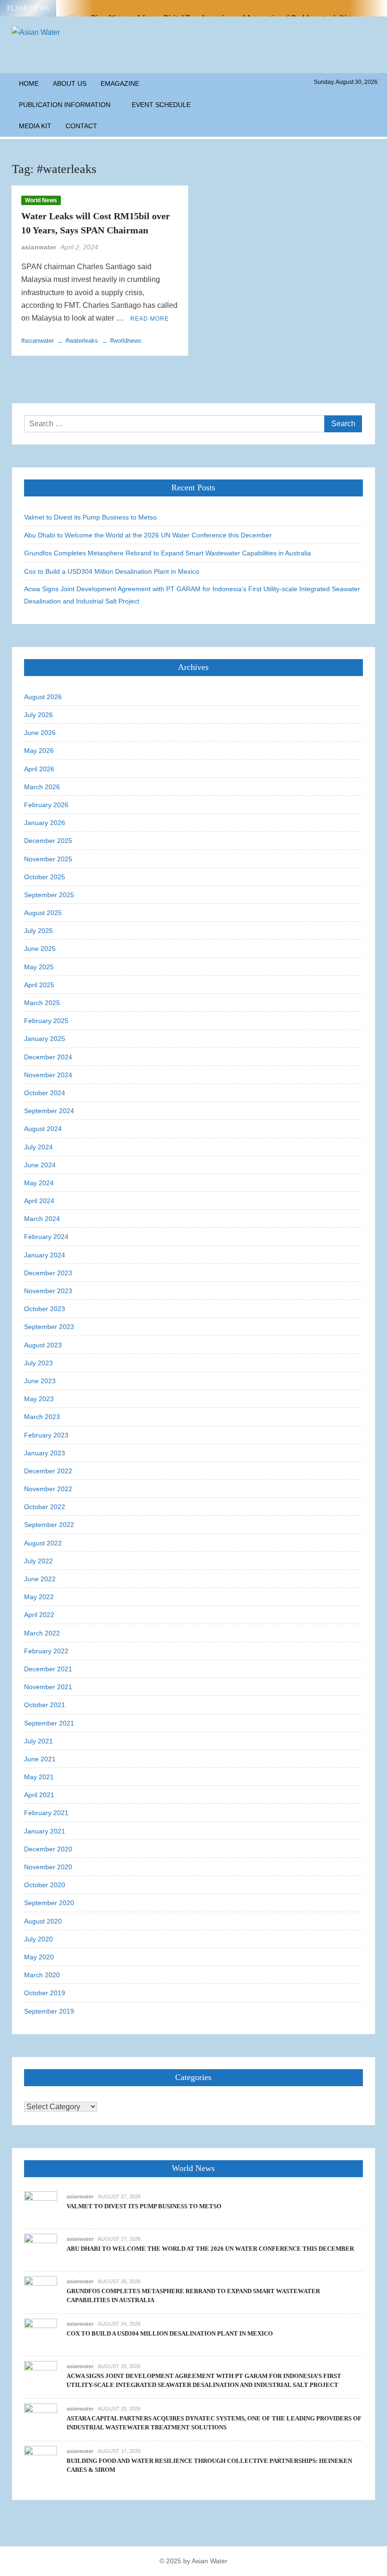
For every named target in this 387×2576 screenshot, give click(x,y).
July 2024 (38, 1147)
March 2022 (42, 1633)
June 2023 (40, 1381)
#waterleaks (82, 341)
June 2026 (40, 733)
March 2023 (42, 1417)
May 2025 (39, 967)
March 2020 (42, 1975)
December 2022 (48, 1471)
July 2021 (38, 1741)
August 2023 (43, 1345)
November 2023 (48, 1291)
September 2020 (49, 1903)
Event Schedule (161, 105)
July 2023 (38, 1363)
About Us (70, 83)
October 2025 (45, 877)
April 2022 (39, 1615)
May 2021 (39, 1777)
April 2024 (39, 1201)
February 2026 (46, 805)
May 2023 (39, 1399)
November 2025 (48, 859)
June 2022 (40, 1579)
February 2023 (46, 1435)
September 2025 (49, 895)
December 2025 (48, 841)
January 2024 (45, 1255)
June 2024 (40, 1165)
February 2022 (46, 1651)
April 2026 (39, 769)
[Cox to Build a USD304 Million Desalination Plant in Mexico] (41, 2334)
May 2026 (39, 751)
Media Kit (35, 126)
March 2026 (42, 787)
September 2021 (49, 1723)
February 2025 (46, 1021)
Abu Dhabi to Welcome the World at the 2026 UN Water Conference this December (148, 535)
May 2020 (39, 1957)
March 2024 (42, 1219)
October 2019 (45, 1993)
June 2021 (40, 1759)
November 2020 (48, 1867)
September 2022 (49, 1525)
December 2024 (48, 1057)
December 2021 (48, 1669)
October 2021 (45, 1705)
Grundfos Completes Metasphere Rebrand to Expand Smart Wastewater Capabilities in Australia (168, 553)
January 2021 (45, 1831)
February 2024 (46, 1237)
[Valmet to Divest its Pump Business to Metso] (41, 2207)
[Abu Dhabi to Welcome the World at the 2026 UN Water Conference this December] (41, 2250)
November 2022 (48, 1489)
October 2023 (45, 1309)
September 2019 (49, 2011)
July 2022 (38, 1561)
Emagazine (120, 83)
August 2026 (43, 697)
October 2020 (45, 1885)
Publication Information (65, 105)
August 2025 (43, 913)
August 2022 (43, 1543)
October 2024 (45, 1093)
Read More (150, 319)
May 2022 (39, 1597)
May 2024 (39, 1183)
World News (41, 200)
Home (29, 83)
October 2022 (45, 1507)
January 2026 (45, 823)
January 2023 (45, 1453)
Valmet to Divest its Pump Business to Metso (90, 517)
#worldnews (126, 341)
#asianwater (38, 341)
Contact (81, 126)
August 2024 (43, 1129)
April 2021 (39, 1795)
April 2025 (39, 985)
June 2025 (40, 949)
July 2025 (38, 931)
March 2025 (42, 1003)
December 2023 (48, 1273)
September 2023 (49, 1327)
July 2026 (38, 715)
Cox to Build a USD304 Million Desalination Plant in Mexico (112, 571)
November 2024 (48, 1075)
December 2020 (48, 1849)
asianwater (39, 247)
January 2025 (45, 1039)
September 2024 (49, 1111)
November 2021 (48, 1687)
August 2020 (43, 1921)
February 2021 (46, 1813)
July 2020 (38, 1939)
